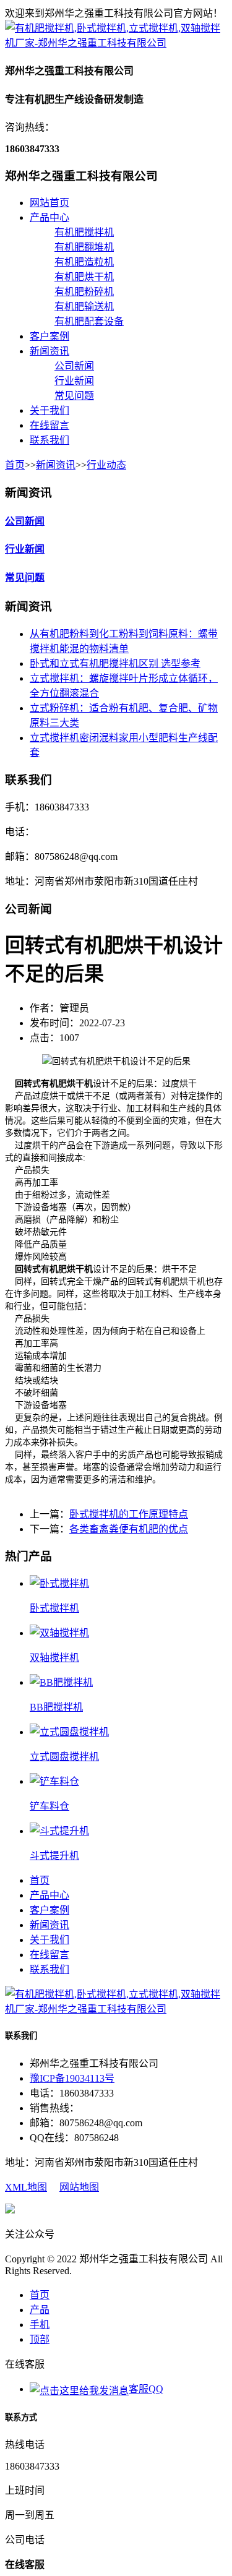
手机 (40, 2325)
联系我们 (49, 440)
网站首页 (49, 203)
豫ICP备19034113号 (72, 2078)
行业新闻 (74, 381)
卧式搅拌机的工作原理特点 (129, 1514)
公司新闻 (74, 366)
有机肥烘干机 (84, 277)
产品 (40, 2310)
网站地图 (79, 2187)
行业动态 (106, 465)
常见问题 (74, 396)
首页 (15, 465)
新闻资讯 (49, 351)
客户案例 (49, 336)
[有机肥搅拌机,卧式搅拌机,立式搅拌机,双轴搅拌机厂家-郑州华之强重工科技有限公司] (116, 43)
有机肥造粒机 (84, 262)
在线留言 (49, 425)
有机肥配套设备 (89, 321)
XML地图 (26, 2187)
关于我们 (49, 410)
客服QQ (146, 2389)
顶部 (40, 2339)
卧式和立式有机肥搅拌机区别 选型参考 (115, 663)
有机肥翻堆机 (84, 247)
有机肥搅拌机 (84, 232)
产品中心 (49, 217)
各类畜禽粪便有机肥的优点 (129, 1529)
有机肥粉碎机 (84, 292)
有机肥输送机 (84, 307)
